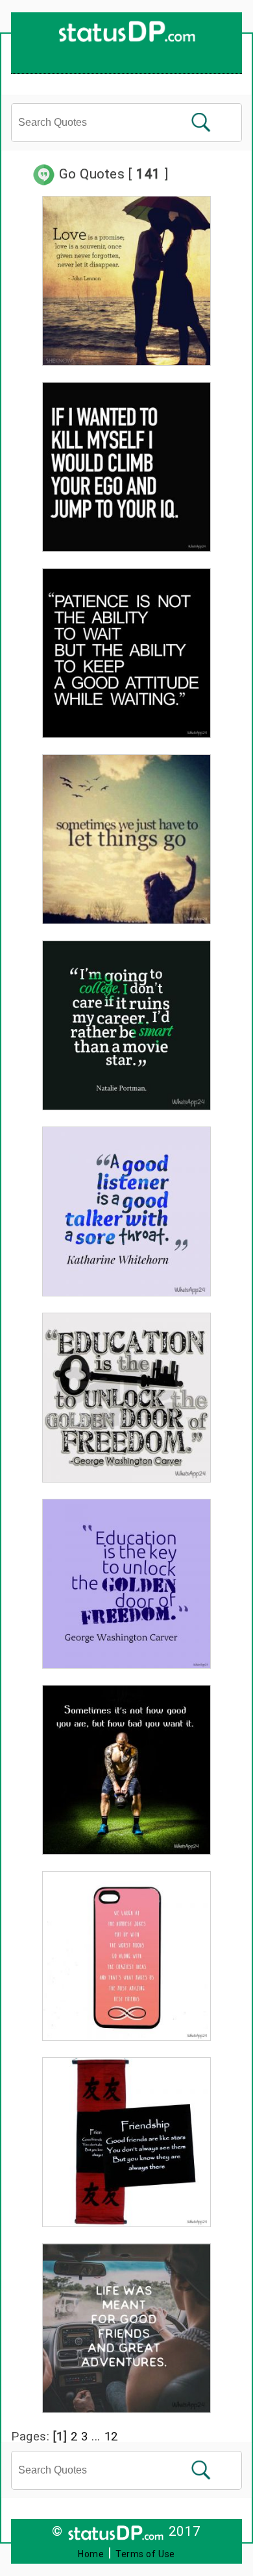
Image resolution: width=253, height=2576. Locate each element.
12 (111, 2436)
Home (91, 2554)
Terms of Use (145, 2554)
